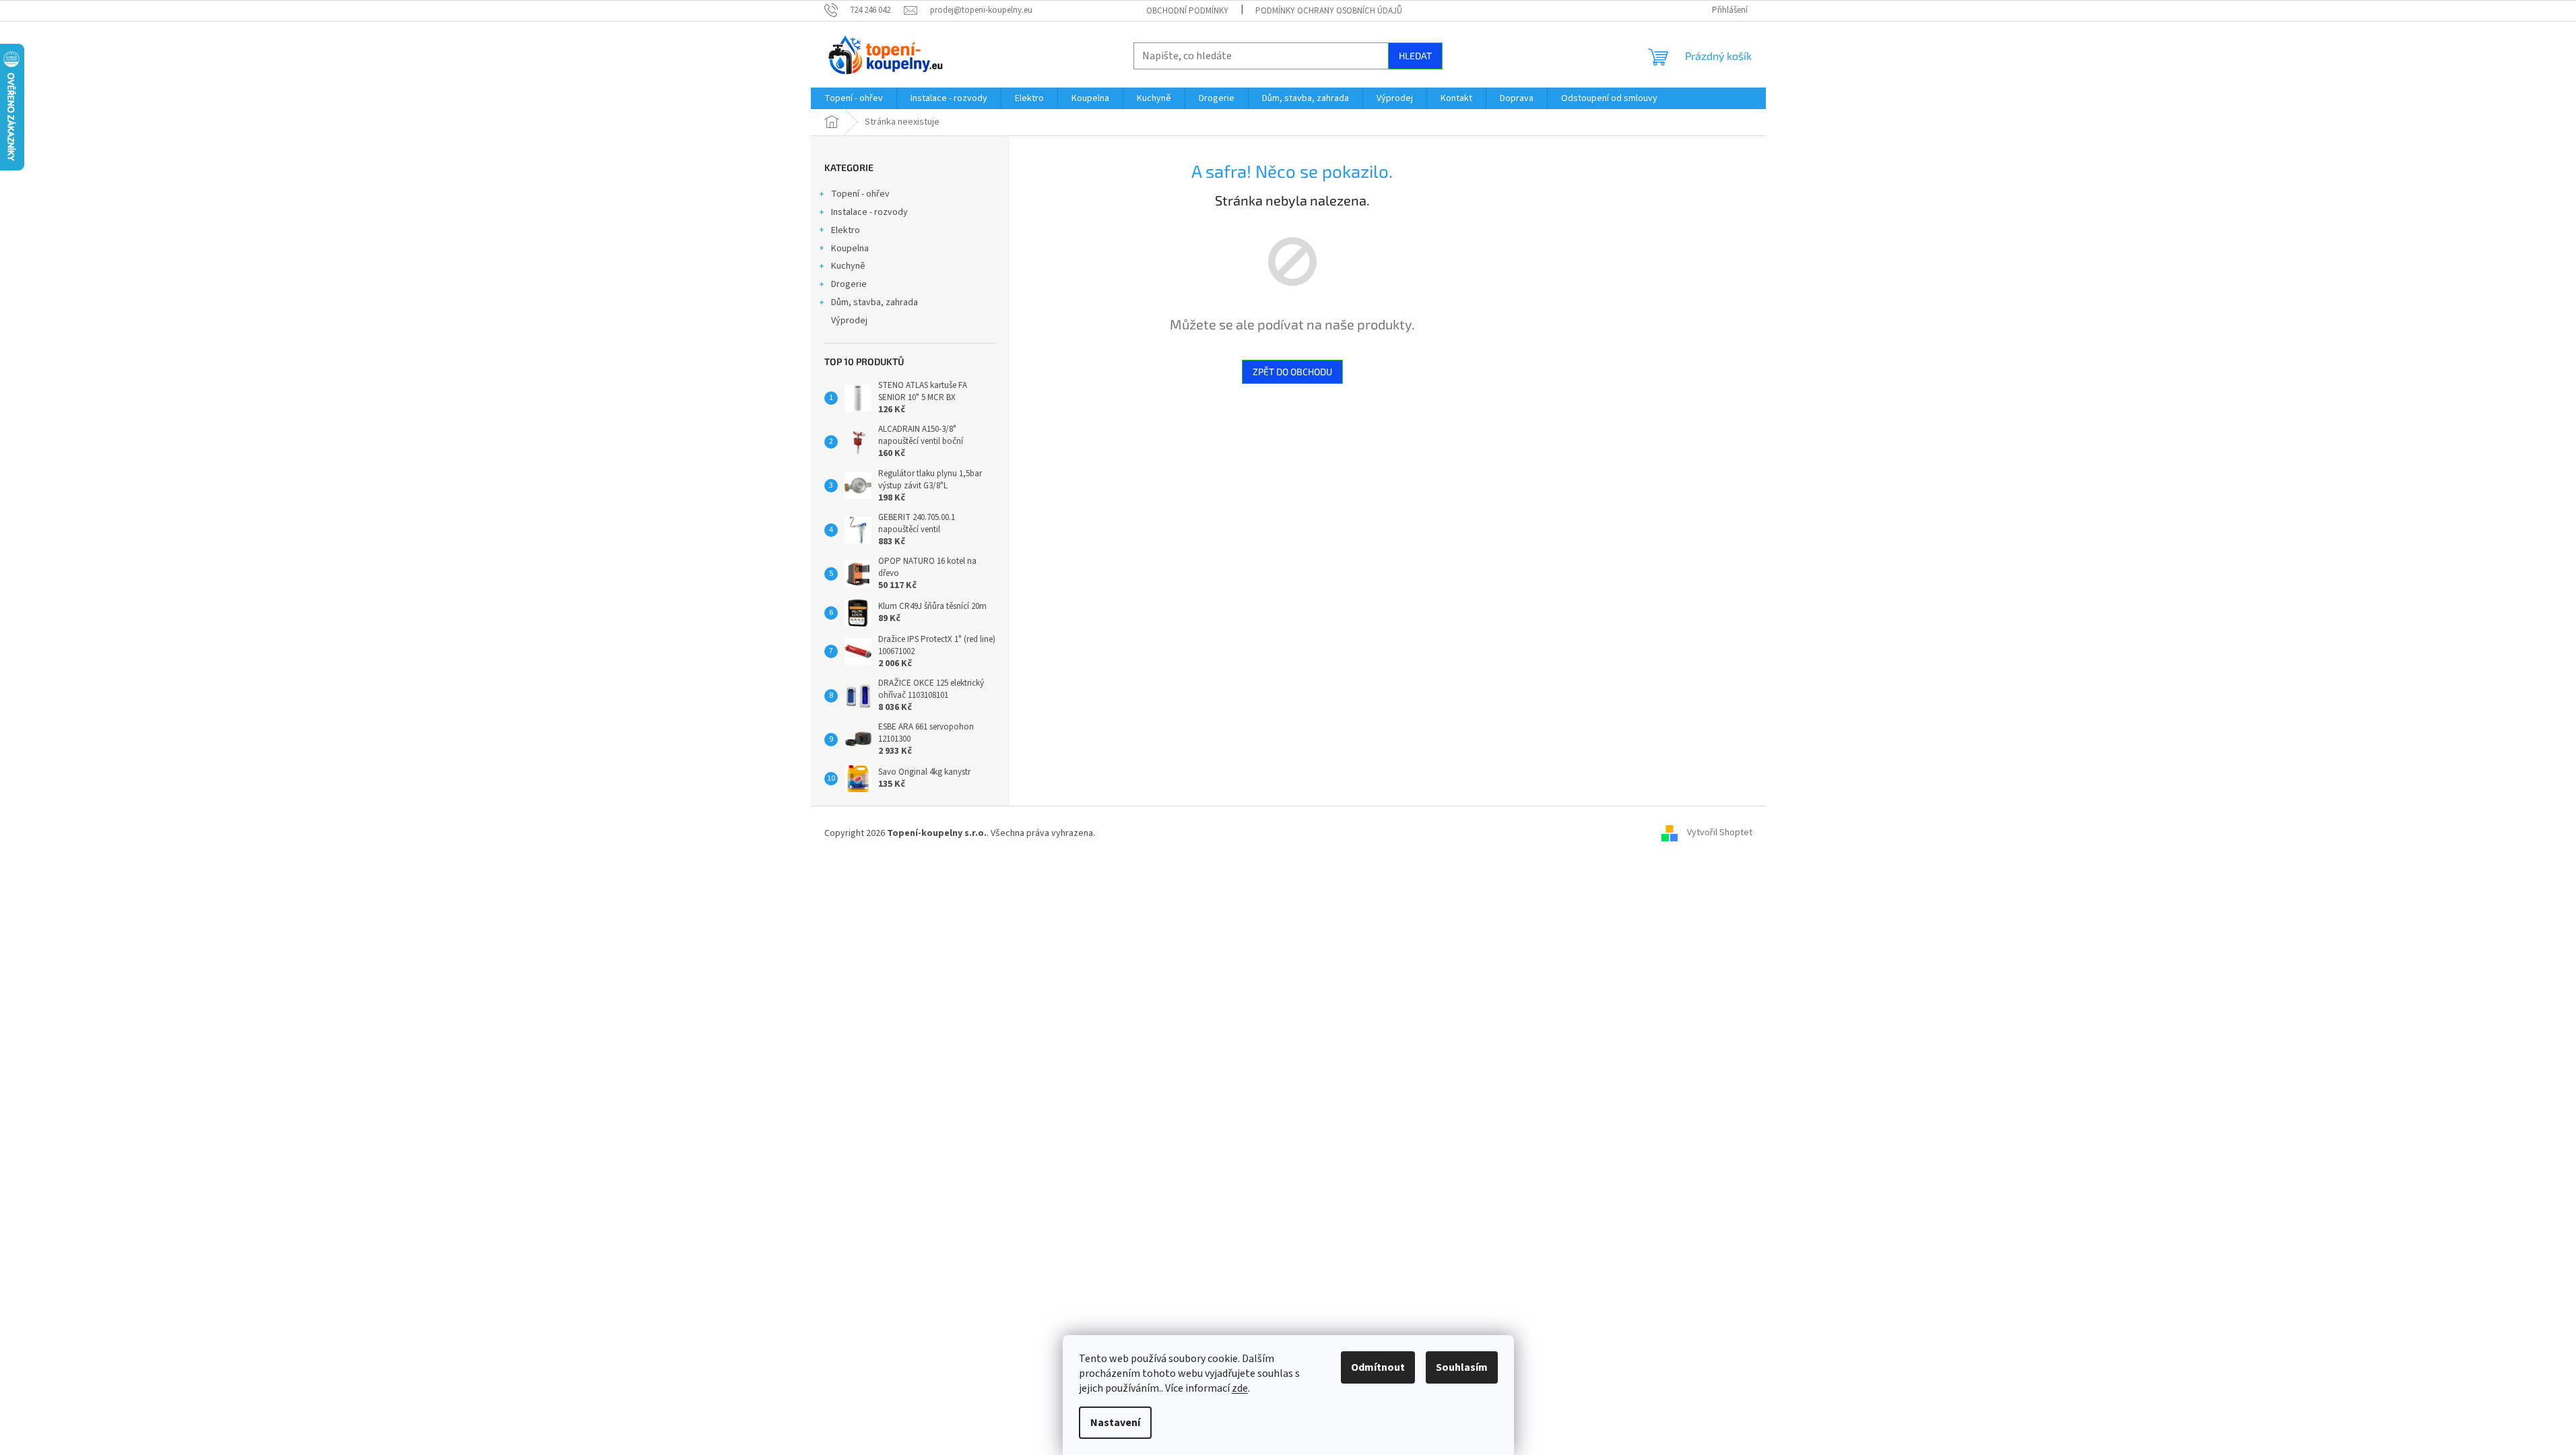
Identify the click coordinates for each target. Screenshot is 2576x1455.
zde (1240, 1388)
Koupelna (850, 249)
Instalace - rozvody (869, 212)
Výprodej (849, 321)
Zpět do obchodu (1292, 371)
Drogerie (849, 284)
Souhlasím (1462, 1367)
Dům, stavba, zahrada (874, 302)
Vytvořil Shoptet (1720, 833)
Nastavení (1115, 1423)
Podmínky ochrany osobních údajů (1329, 11)
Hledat (1415, 56)
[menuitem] (854, 98)
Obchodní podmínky (1187, 11)
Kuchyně (848, 266)
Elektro (846, 230)
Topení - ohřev (860, 194)
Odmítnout (1378, 1367)
